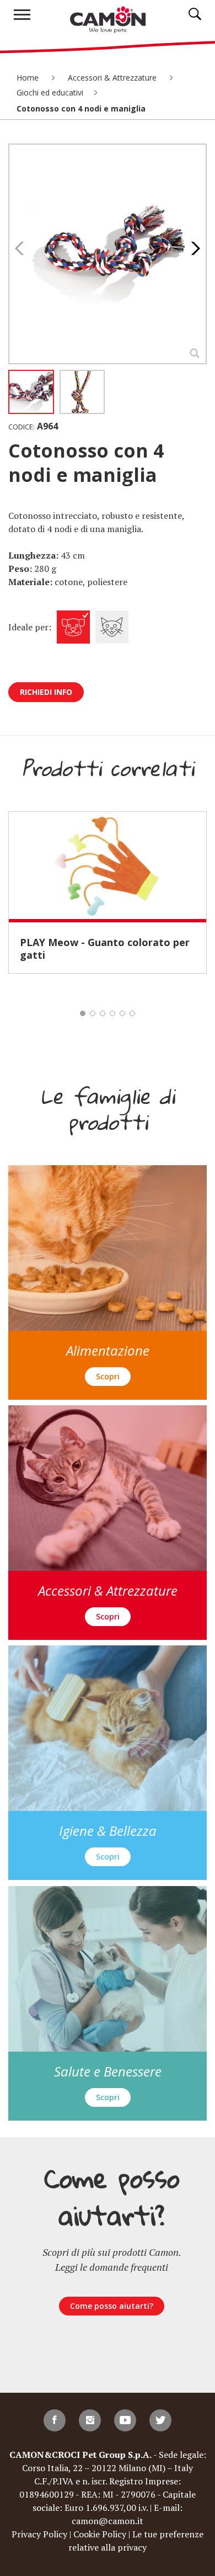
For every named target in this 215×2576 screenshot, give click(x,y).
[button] (193, 248)
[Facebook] (55, 2420)
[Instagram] (90, 2420)
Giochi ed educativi (50, 92)
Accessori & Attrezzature (113, 78)
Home (29, 78)
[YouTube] (125, 2420)
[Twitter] (160, 2420)
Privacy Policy (39, 2534)
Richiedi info (46, 692)
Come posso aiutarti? (112, 2306)
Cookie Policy (100, 2534)
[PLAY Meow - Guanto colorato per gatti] (108, 865)
